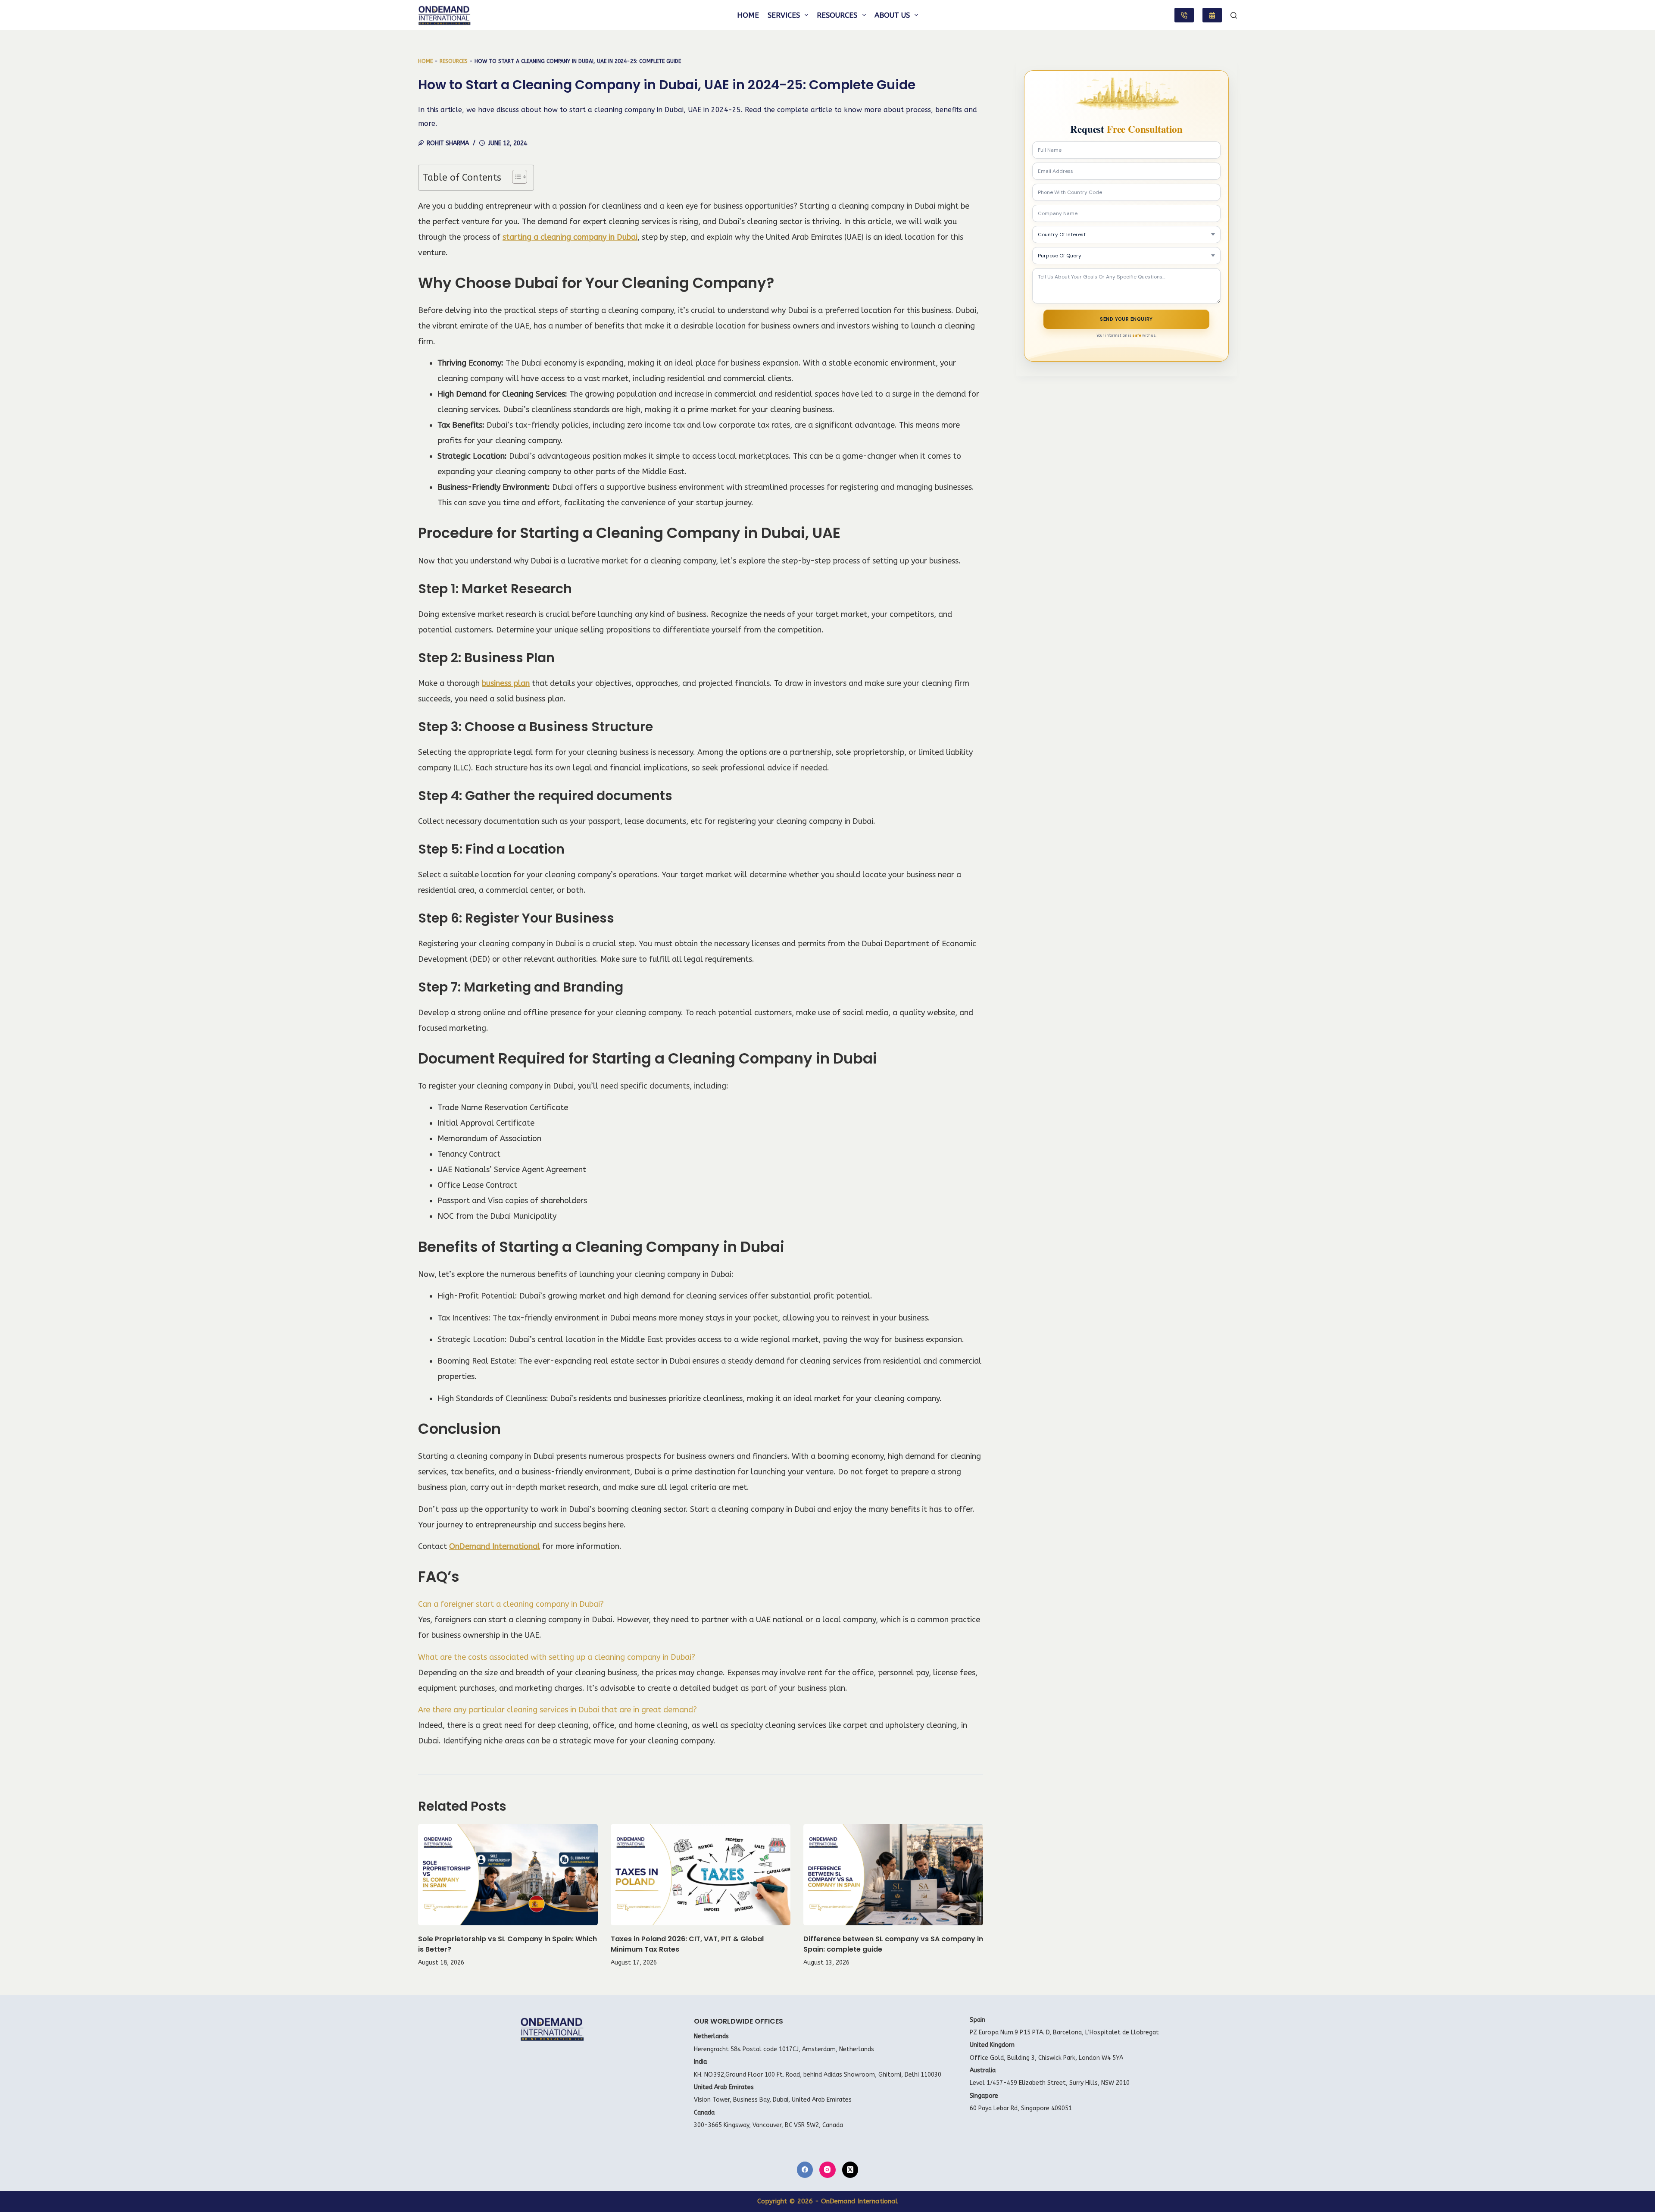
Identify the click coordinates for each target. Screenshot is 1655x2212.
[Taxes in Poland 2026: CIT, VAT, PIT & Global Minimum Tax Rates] (701, 1875)
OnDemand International (495, 1546)
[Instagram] (827, 2170)
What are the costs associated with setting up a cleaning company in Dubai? (557, 1657)
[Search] (1234, 15)
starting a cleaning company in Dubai (570, 237)
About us (892, 15)
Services (784, 15)
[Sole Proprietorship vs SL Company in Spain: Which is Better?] (508, 1875)
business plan (506, 683)
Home (748, 15)
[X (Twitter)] (850, 2170)
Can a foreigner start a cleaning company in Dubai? (511, 1604)
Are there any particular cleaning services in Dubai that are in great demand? (557, 1710)
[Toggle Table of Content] (515, 177)
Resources (837, 15)
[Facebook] (805, 2170)
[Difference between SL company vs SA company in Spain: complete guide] (893, 1875)
